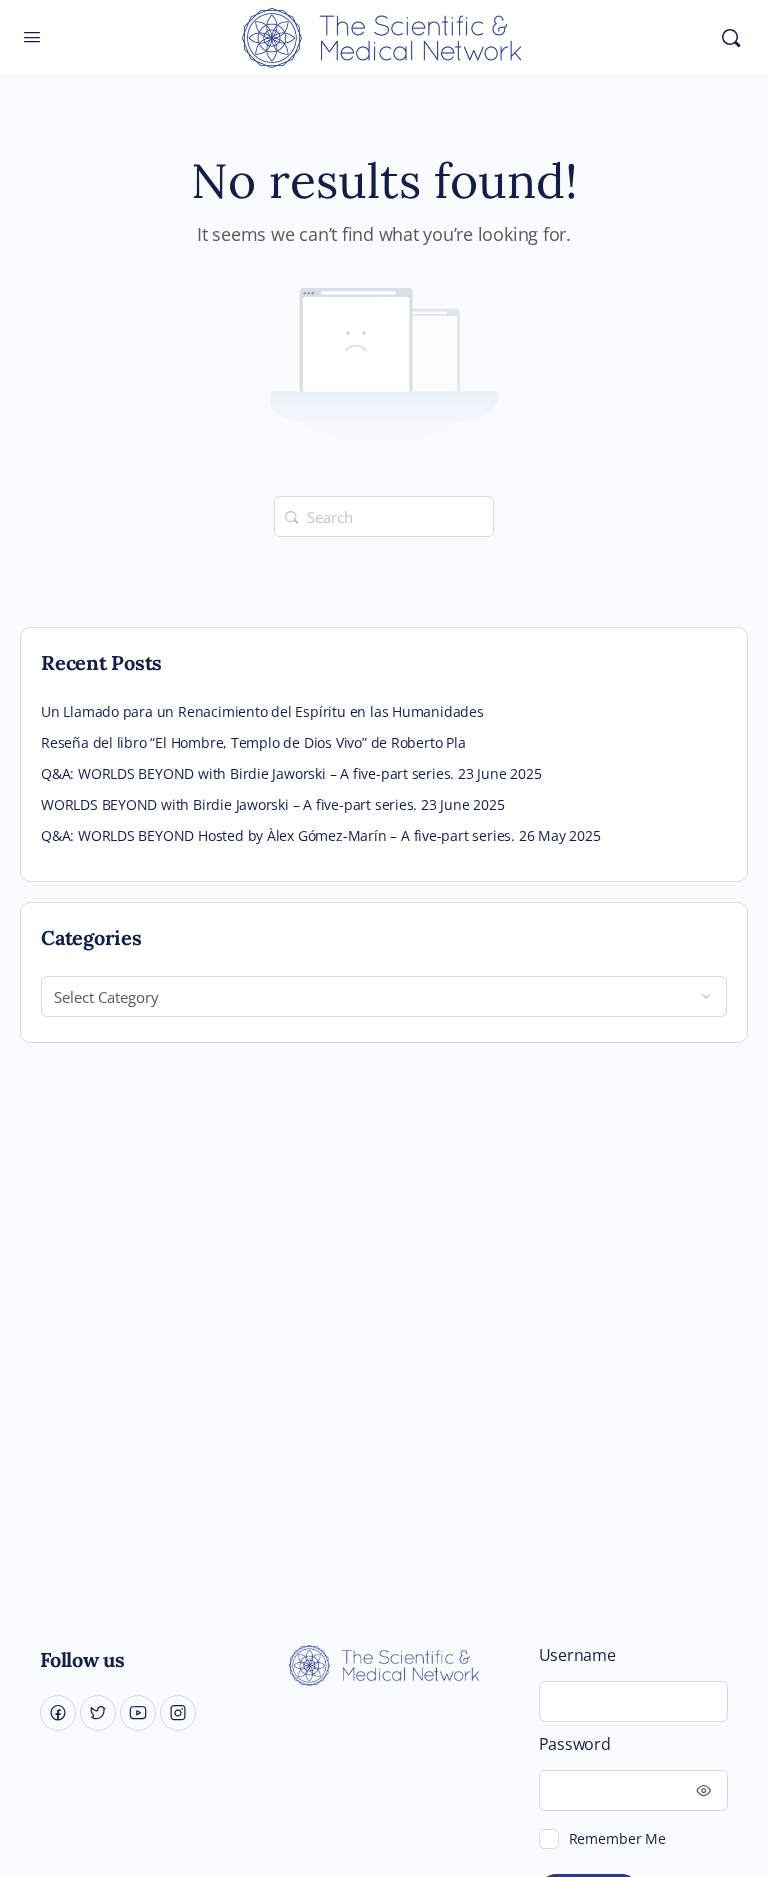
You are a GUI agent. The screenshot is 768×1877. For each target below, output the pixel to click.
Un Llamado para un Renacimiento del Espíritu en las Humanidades (262, 711)
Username (577, 1655)
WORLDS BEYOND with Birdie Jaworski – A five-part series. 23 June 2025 (273, 804)
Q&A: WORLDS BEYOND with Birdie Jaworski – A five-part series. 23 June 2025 (291, 773)
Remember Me (617, 1838)
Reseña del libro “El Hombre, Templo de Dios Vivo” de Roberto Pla (253, 742)
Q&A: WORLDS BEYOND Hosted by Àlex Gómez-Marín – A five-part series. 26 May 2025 (320, 835)
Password (575, 1744)
